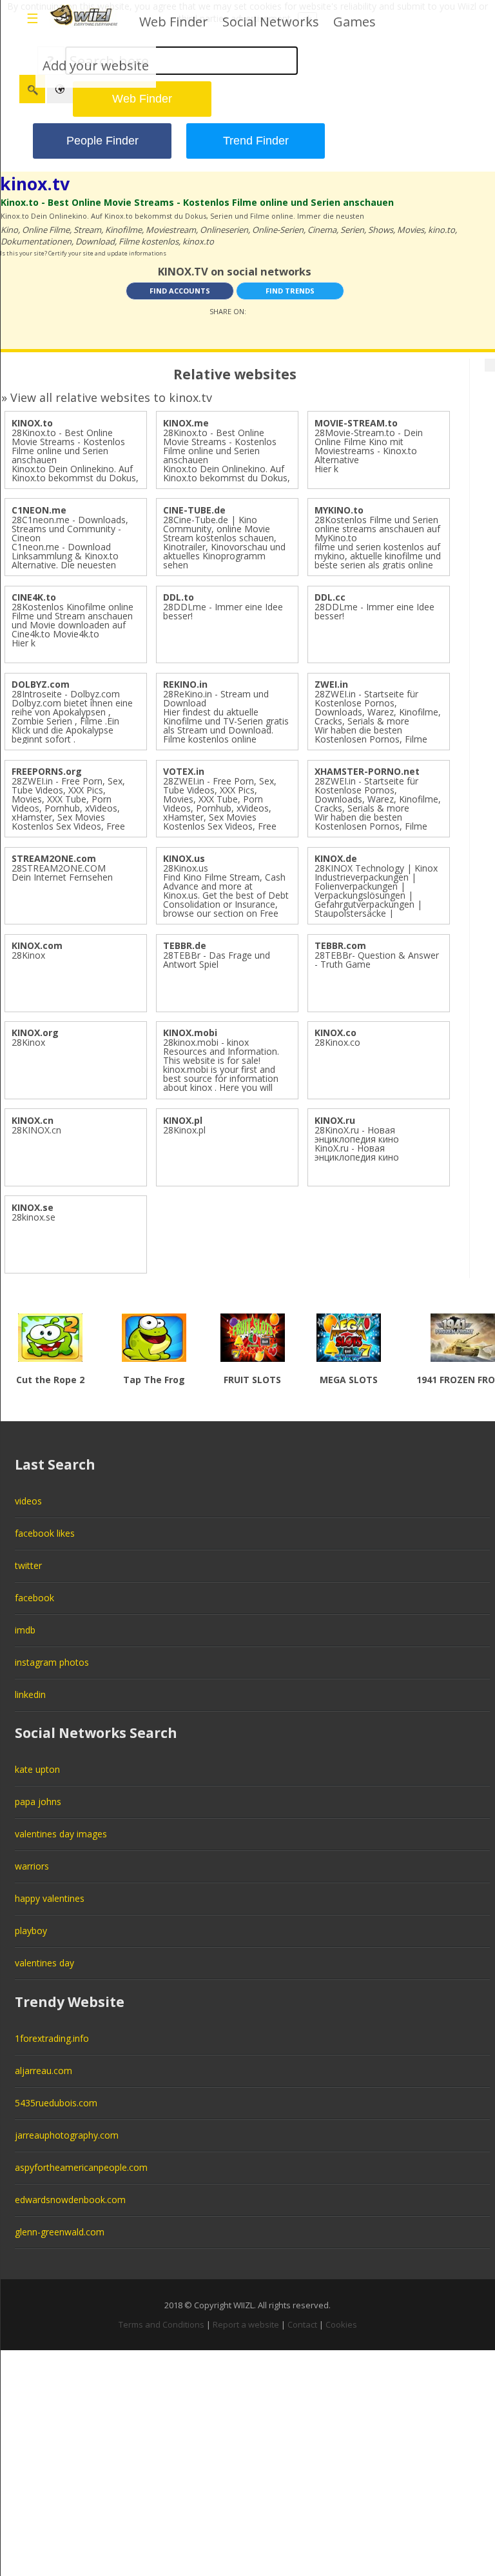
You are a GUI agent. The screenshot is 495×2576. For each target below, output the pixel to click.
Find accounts (180, 291)
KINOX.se (33, 1207)
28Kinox (28, 955)
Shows (381, 230)
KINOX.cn (33, 1120)
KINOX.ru (335, 1120)
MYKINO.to (339, 510)
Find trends (290, 291)
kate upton (37, 1769)
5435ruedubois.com (56, 2103)
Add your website (96, 65)
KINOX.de (336, 858)
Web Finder (174, 22)
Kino (9, 230)
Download (95, 241)
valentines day (44, 1963)
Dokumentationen (36, 241)
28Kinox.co (337, 1042)
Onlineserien (224, 230)
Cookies (341, 2324)
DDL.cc (330, 597)
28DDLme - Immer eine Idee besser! (223, 611)
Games (354, 22)
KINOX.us (184, 858)
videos (28, 1501)
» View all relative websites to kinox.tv (107, 397)
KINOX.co (335, 1033)
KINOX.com (37, 945)
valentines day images (61, 1834)
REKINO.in (185, 684)
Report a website (246, 2324)
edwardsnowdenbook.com (70, 2200)
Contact (302, 2324)
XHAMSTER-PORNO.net (367, 771)
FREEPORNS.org (47, 771)
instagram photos (52, 1662)
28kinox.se (34, 1217)
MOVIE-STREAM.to (356, 423)
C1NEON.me (39, 510)
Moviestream (171, 230)
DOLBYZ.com (41, 684)
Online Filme (46, 230)
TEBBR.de (185, 945)
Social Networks (271, 22)
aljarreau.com (44, 2071)
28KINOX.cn (36, 1130)
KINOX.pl (183, 1120)
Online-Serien (278, 230)
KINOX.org (35, 1033)
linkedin (30, 1694)
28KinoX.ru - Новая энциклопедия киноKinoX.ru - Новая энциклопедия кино (357, 1143)
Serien (352, 230)
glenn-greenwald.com (60, 2232)
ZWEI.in (331, 684)
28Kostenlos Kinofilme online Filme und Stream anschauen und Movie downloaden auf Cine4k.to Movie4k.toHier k (73, 625)
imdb (25, 1630)
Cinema (322, 230)
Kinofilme (123, 230)
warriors (32, 1866)
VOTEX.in (184, 771)
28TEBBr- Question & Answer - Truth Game (377, 960)
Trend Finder (256, 141)
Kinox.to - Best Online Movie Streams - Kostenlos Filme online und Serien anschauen (197, 202)
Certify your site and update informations (107, 253)
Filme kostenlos (149, 241)
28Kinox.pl (184, 1130)
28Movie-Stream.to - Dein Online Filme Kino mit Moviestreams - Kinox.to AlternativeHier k (369, 451)
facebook (34, 1598)
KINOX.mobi (190, 1033)
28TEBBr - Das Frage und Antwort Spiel (217, 960)
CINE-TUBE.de (194, 510)
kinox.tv (35, 184)
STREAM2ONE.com (54, 858)
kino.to (442, 230)
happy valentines (50, 1898)
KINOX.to (32, 423)
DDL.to (179, 597)
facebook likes (45, 1533)
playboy (31, 1931)
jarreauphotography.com (67, 2135)
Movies (411, 230)
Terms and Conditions (161, 2324)
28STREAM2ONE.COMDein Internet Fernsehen (62, 873)
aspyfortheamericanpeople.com (81, 2167)
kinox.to (198, 241)
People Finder (102, 141)
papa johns (38, 1802)
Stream (87, 230)
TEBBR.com (340, 945)
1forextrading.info (52, 2038)
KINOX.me (186, 423)
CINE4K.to (34, 597)
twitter (28, 1565)
